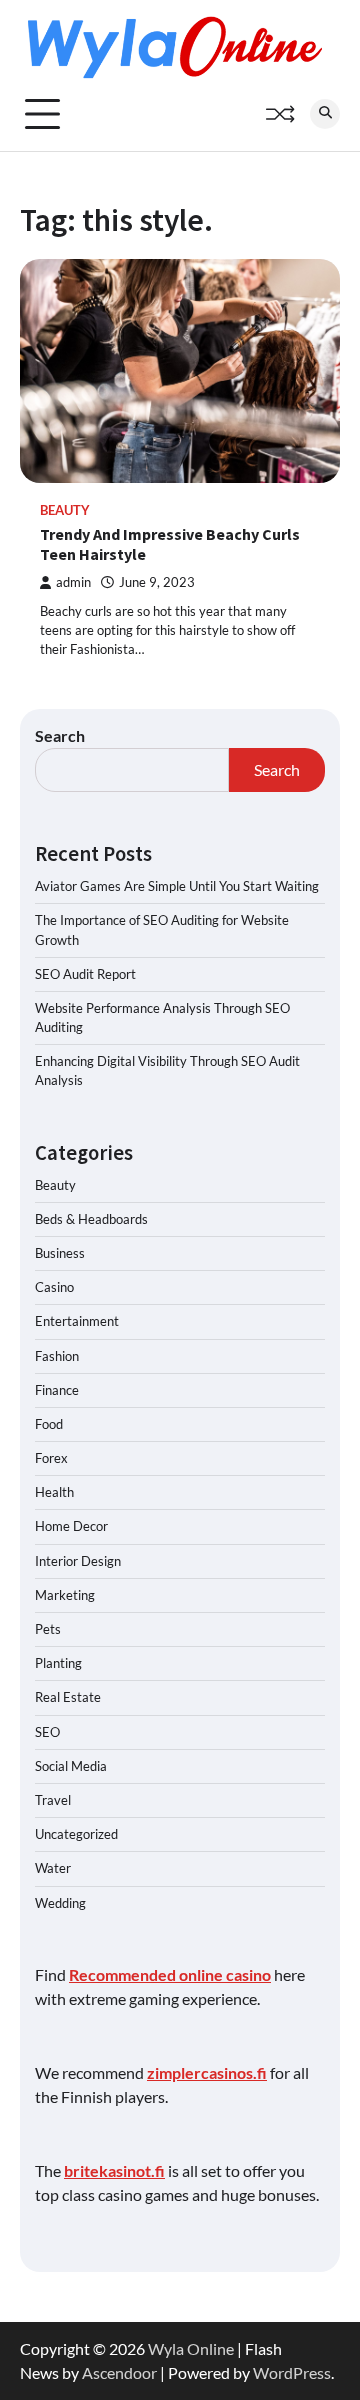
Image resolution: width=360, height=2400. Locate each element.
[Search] (325, 114)
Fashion (57, 1356)
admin (73, 582)
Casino (54, 1287)
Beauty (65, 510)
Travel (53, 1800)
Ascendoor (119, 2372)
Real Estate (68, 1697)
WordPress (292, 2372)
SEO (47, 1732)
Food (49, 1424)
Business (60, 1253)
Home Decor (71, 1526)
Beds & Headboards (91, 1219)
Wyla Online (191, 2348)
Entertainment (77, 1321)
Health (54, 1492)
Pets (48, 1629)
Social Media (71, 1766)
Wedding (60, 1903)
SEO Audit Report (85, 974)
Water (53, 1868)
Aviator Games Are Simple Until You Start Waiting (177, 886)
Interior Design (78, 1561)
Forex (51, 1458)
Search (60, 735)
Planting (58, 1663)
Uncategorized (76, 1834)
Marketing (65, 1595)
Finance (57, 1390)
